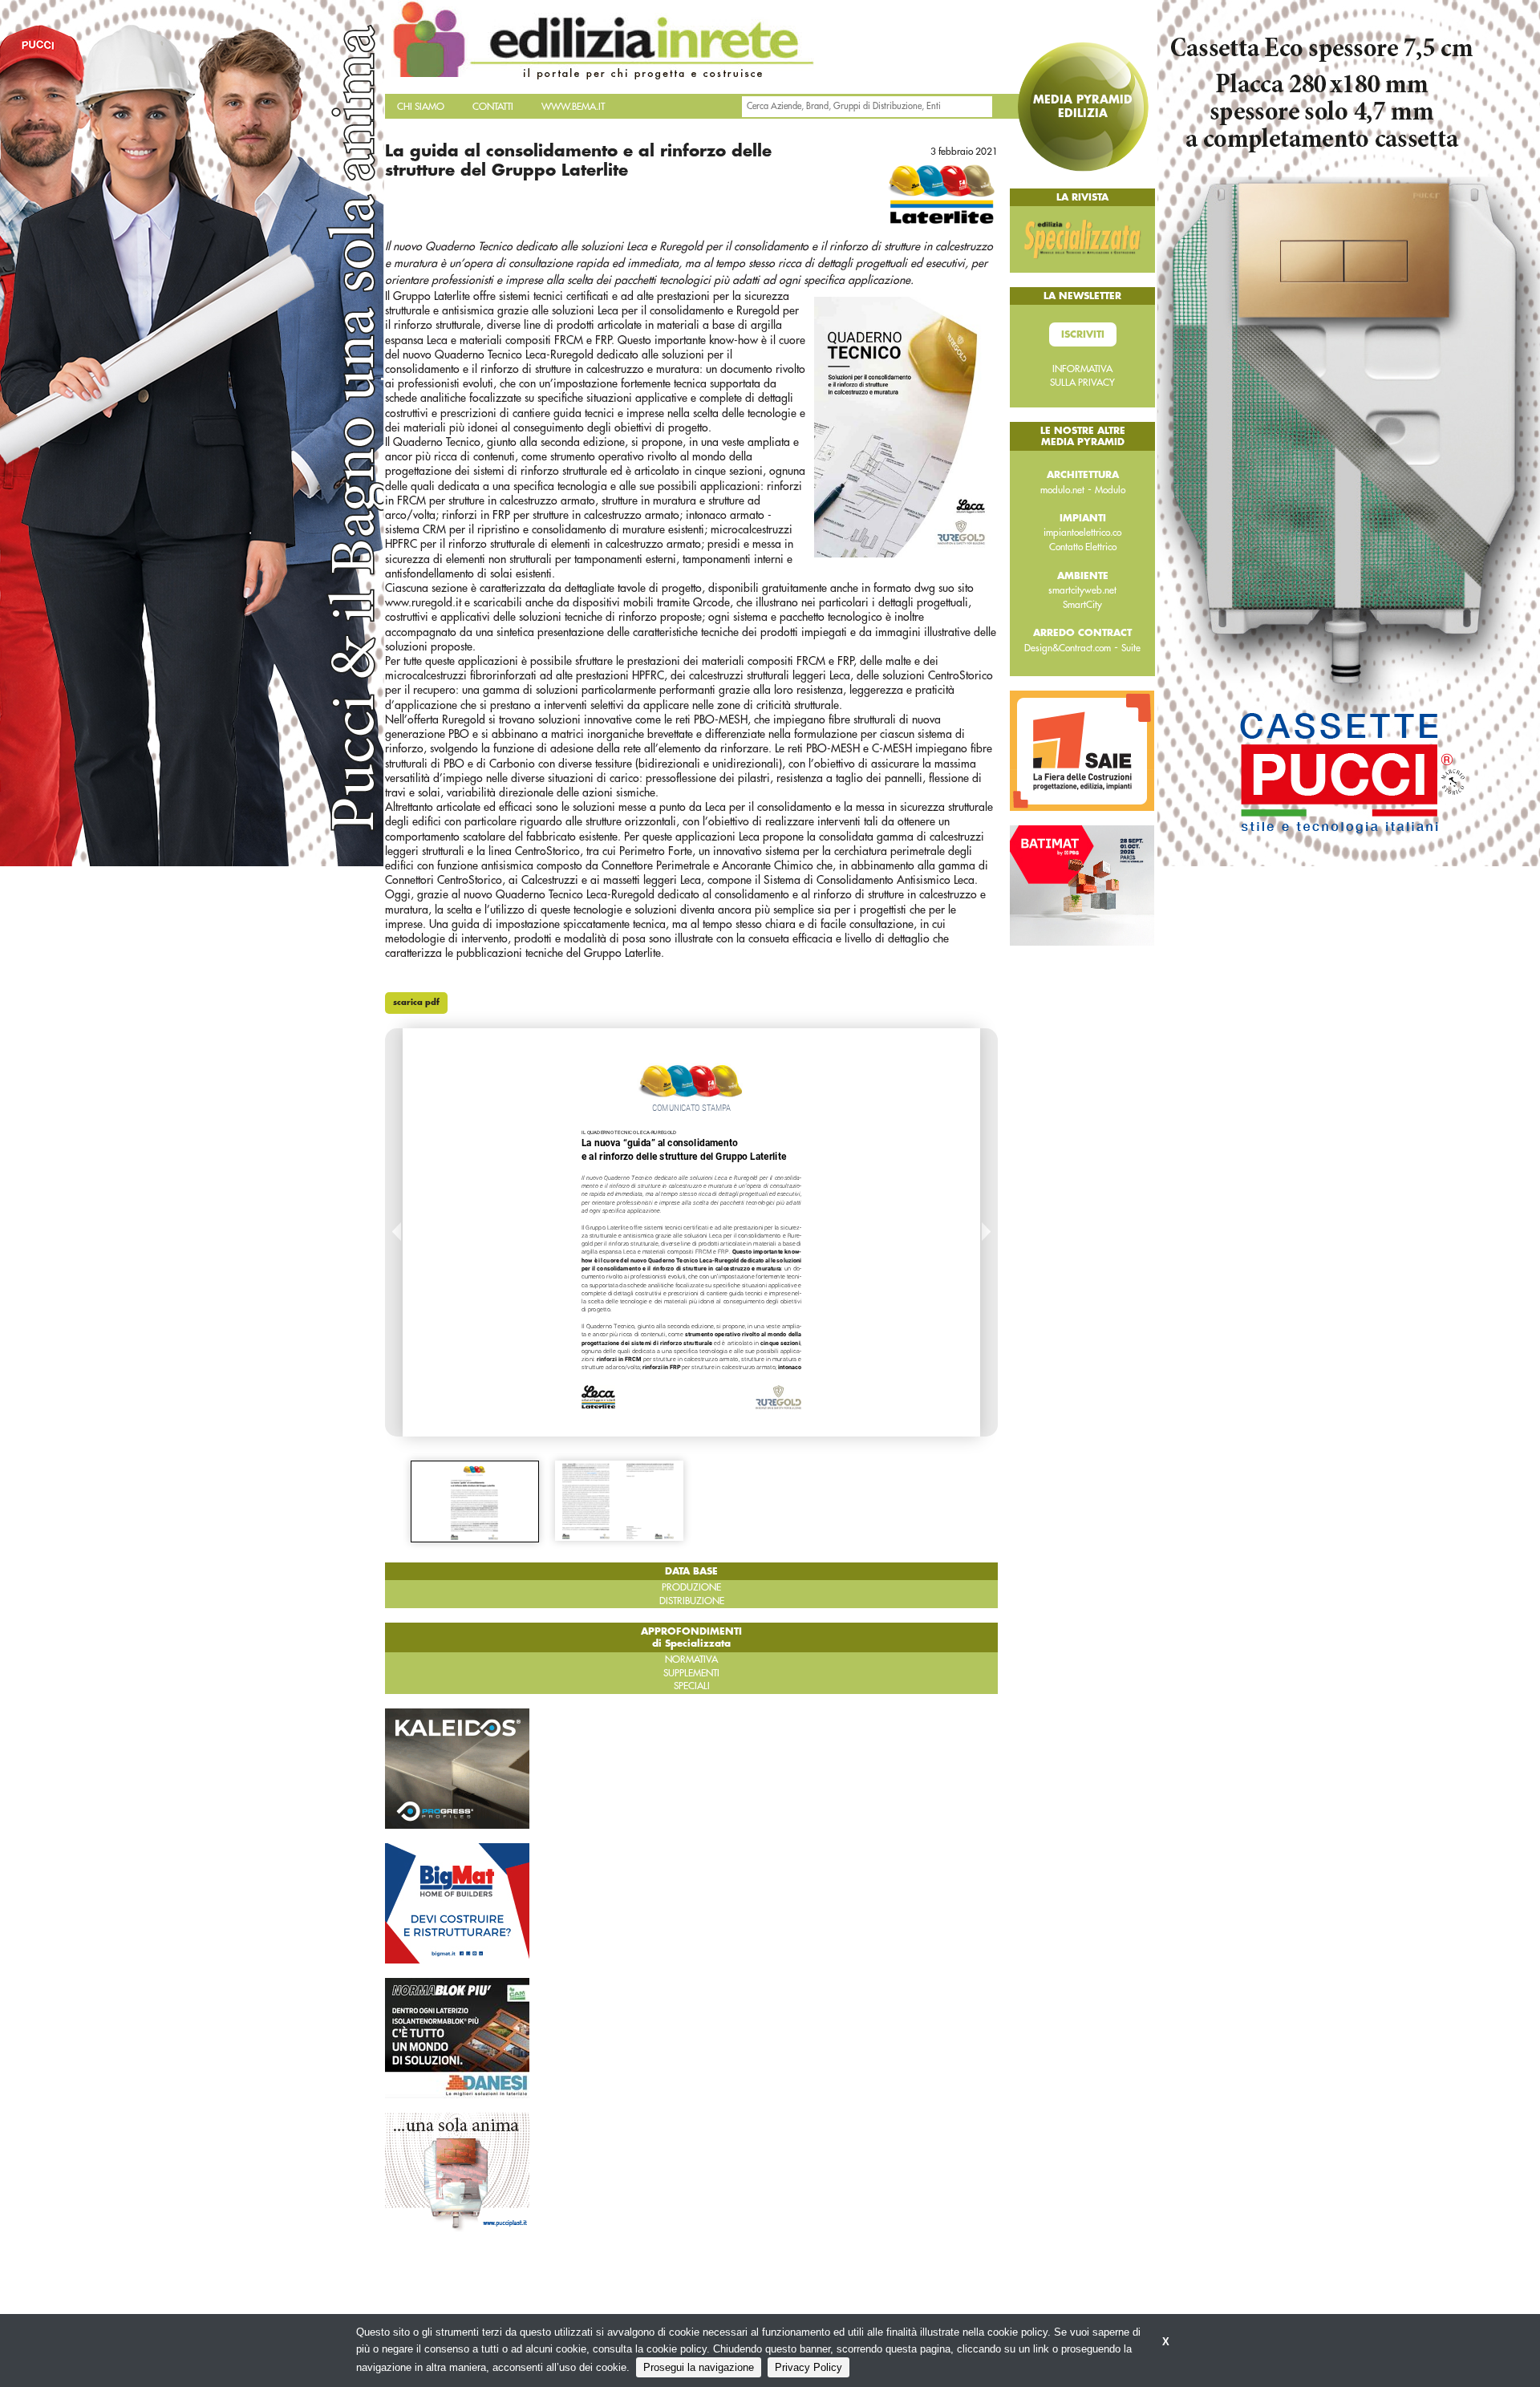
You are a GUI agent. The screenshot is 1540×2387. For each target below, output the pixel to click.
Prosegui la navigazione (699, 2367)
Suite (1131, 648)
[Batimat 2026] (1082, 885)
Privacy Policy (808, 2367)
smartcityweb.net (1082, 590)
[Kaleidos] (457, 1768)
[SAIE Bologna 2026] (1082, 750)
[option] (475, 1501)
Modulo (1110, 490)
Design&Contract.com (1068, 648)
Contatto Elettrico (1083, 547)
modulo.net (1062, 490)
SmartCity (1082, 605)
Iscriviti (1083, 334)
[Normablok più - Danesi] (457, 2037)
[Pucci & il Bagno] (457, 2172)
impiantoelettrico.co (1082, 533)
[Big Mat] (457, 1903)
